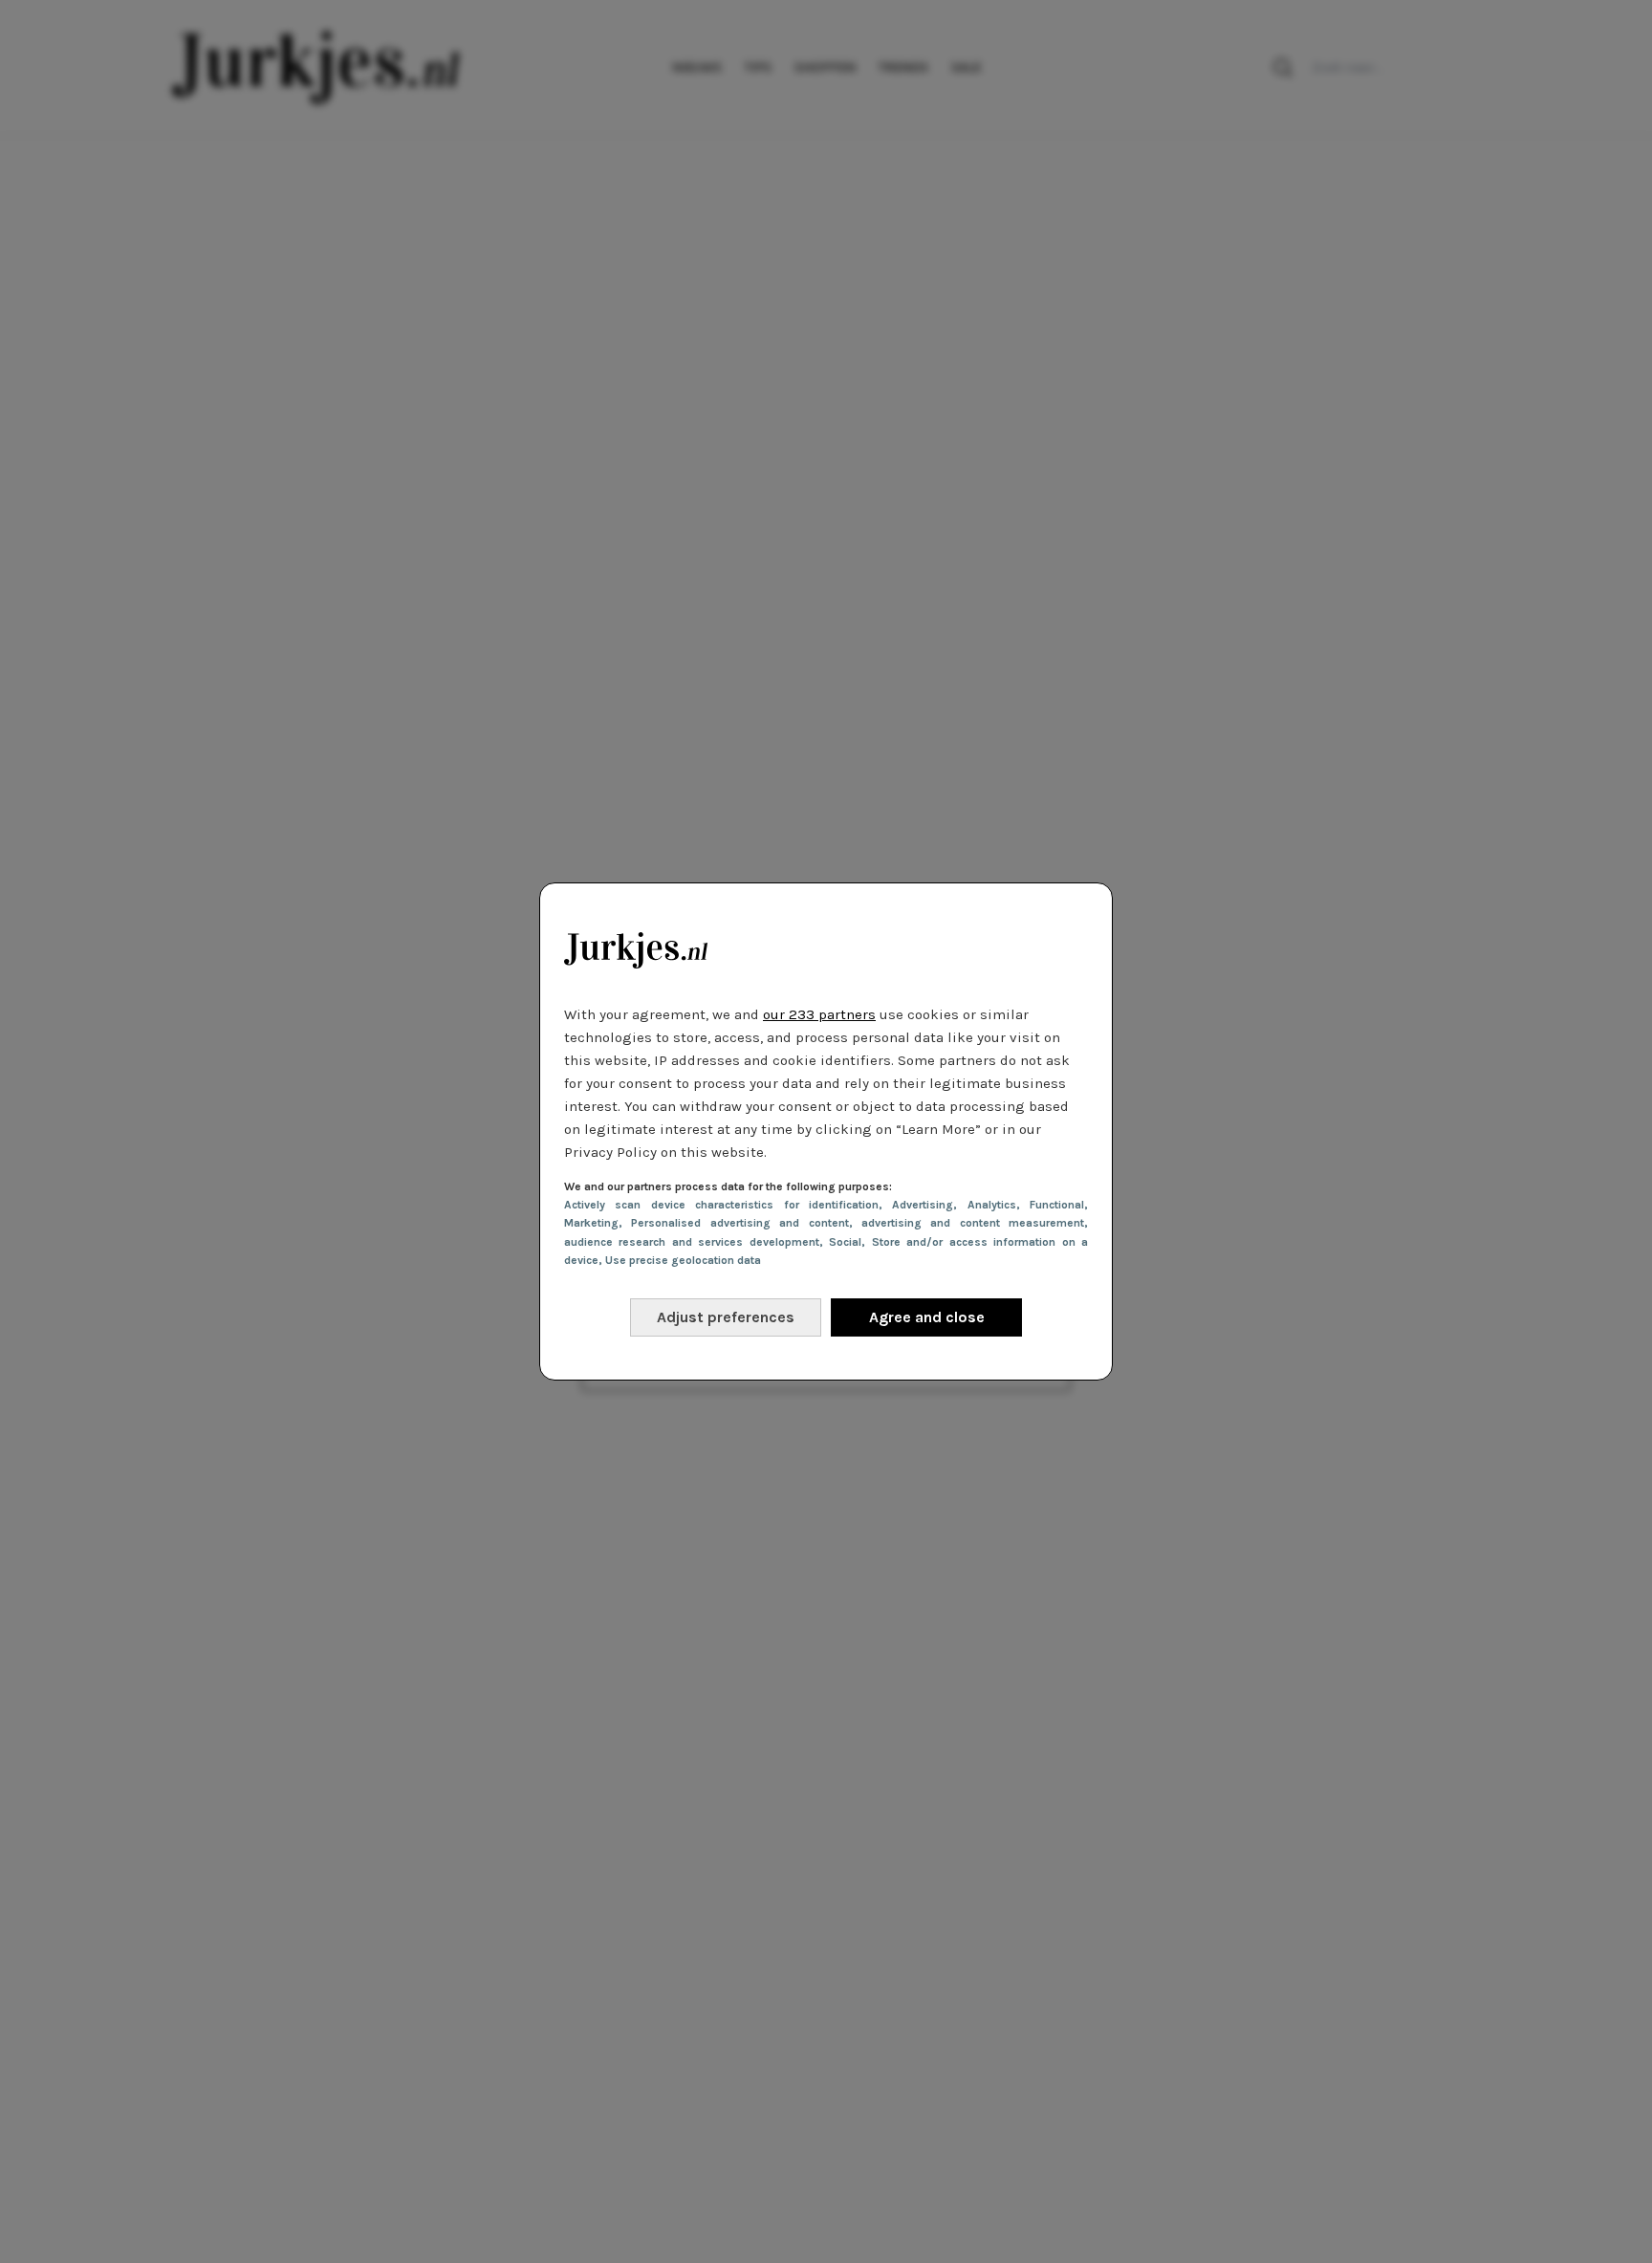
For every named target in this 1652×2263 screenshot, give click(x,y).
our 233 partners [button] (819, 1014)
